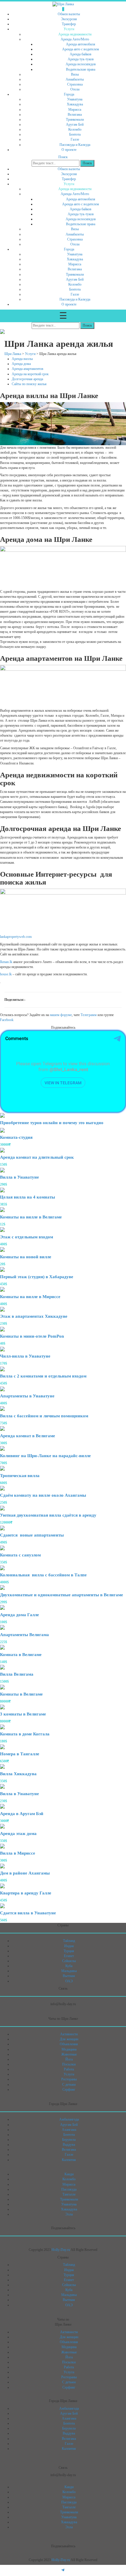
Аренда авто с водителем (81, 49)
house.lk (6, 974)
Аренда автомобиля (81, 44)
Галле (75, 139)
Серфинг (69, 2090)
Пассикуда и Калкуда (75, 145)
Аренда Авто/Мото (75, 39)
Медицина (69, 2049)
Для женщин (69, 2039)
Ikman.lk (6, 962)
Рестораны (69, 2079)
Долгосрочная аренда (27, 379)
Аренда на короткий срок (30, 374)
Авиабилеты (75, 79)
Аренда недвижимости (75, 34)
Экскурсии (69, 19)
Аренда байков (81, 54)
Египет (69, 1956)
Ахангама (69, 2130)
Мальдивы (69, 1971)
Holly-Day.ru (61, 2250)
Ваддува (69, 2145)
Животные (69, 2054)
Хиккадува (75, 104)
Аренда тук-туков (81, 59)
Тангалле (69, 2194)
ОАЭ (69, 1981)
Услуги (69, 29)
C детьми (69, 2085)
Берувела (69, 2140)
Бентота (75, 134)
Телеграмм (89, 1015)
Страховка (75, 84)
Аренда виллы (23, 359)
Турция (69, 1951)
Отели (75, 89)
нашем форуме (61, 1015)
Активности (69, 2034)
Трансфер (69, 24)
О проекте (69, 150)
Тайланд (69, 1941)
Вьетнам (69, 1976)
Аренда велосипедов (81, 64)
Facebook (7, 1020)
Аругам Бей (75, 124)
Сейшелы (69, 1961)
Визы (75, 74)
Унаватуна (75, 99)
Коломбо (75, 129)
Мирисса (75, 110)
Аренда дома (22, 364)
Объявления (69, 2044)
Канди (69, 2174)
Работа (69, 2069)
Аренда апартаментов (28, 369)
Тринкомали (75, 120)
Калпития (69, 2160)
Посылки (69, 2064)
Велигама (75, 115)
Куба (69, 1966)
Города (69, 94)
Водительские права (81, 69)
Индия (69, 1946)
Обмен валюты (69, 14)
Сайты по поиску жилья (29, 384)
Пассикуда (69, 2189)
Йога (69, 2059)
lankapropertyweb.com (16, 937)
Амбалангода (69, 2119)
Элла (69, 2214)
